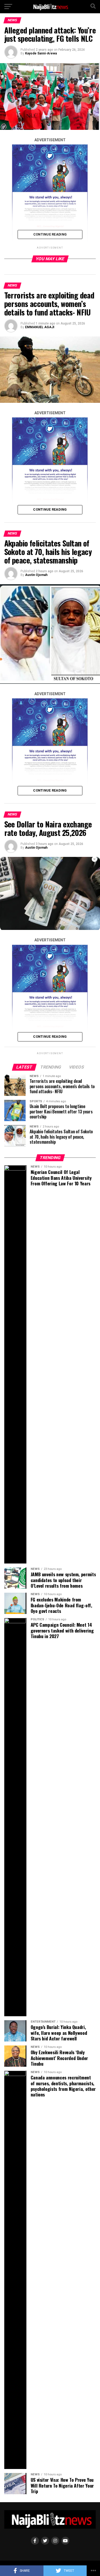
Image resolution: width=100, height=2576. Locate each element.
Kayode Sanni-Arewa (41, 53)
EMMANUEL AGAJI (40, 327)
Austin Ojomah (36, 575)
